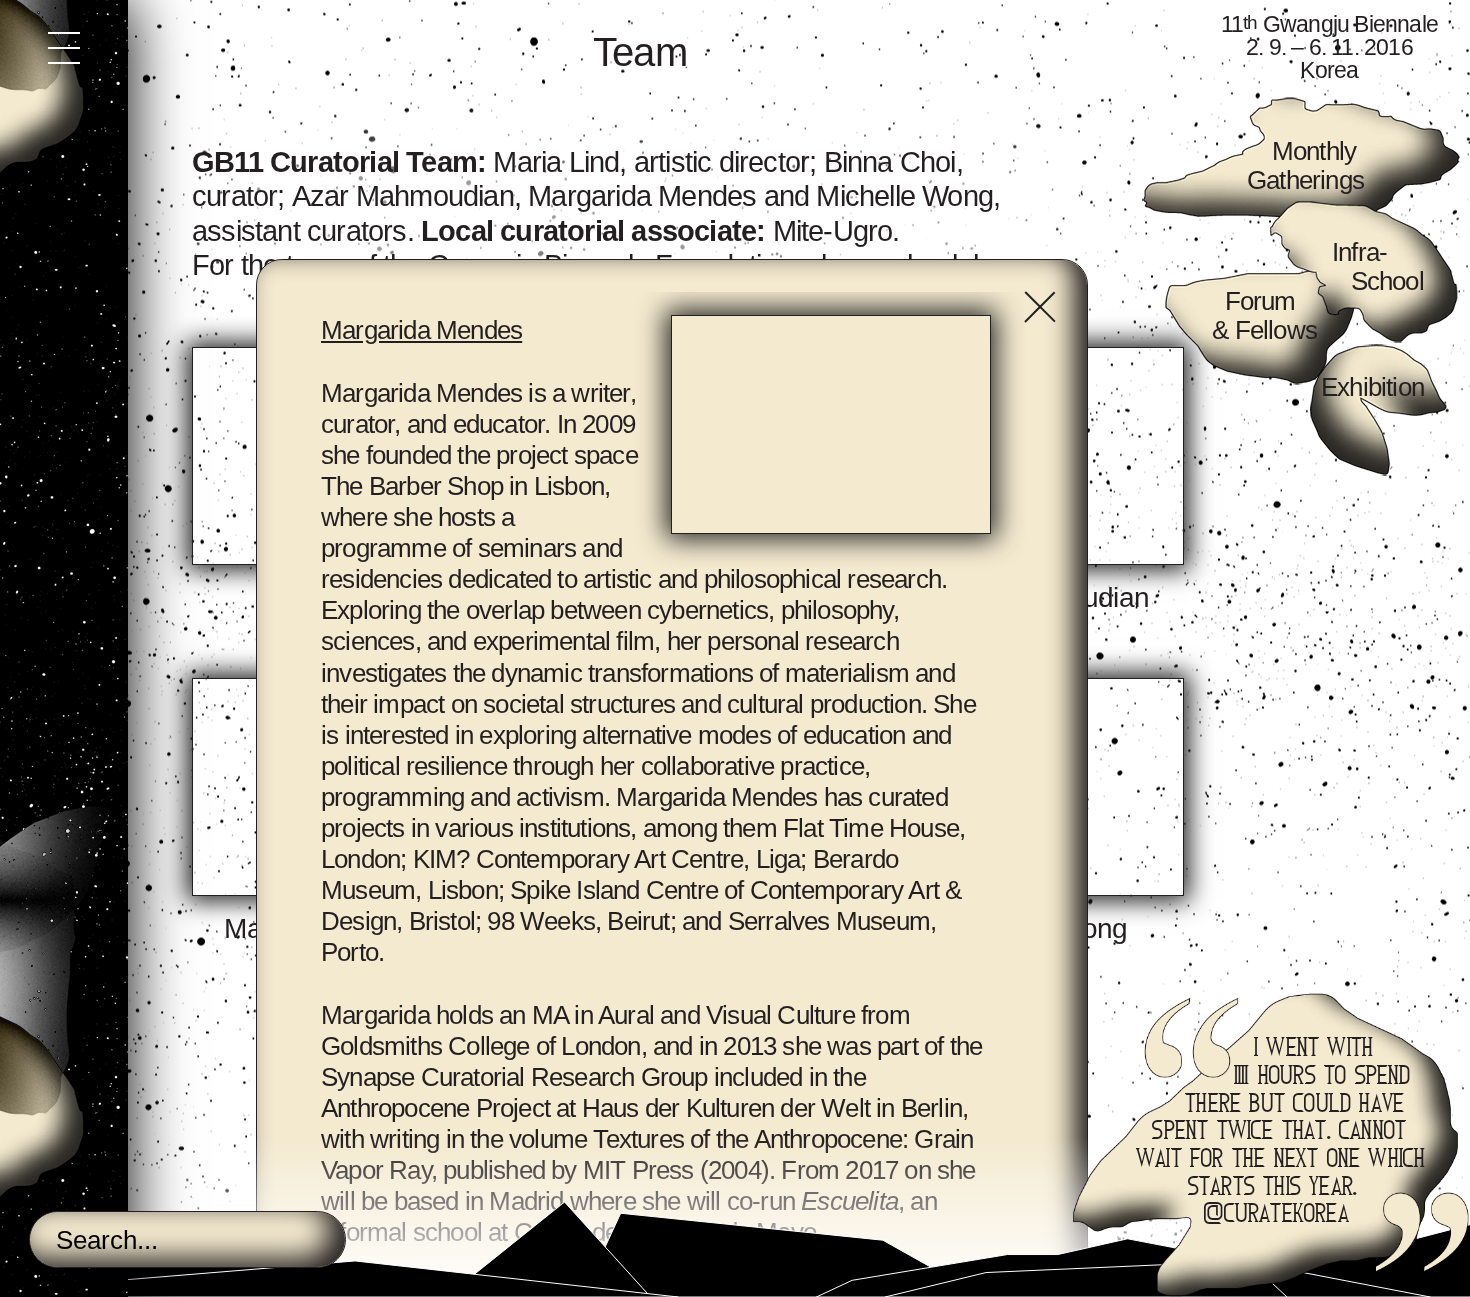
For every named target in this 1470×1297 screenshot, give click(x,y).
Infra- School (1378, 266)
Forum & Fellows (1261, 315)
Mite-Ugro (833, 231)
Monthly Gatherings (1305, 165)
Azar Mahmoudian (403, 196)
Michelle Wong (904, 196)
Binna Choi (890, 162)
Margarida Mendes (642, 196)
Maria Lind (556, 162)
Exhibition (1372, 387)
